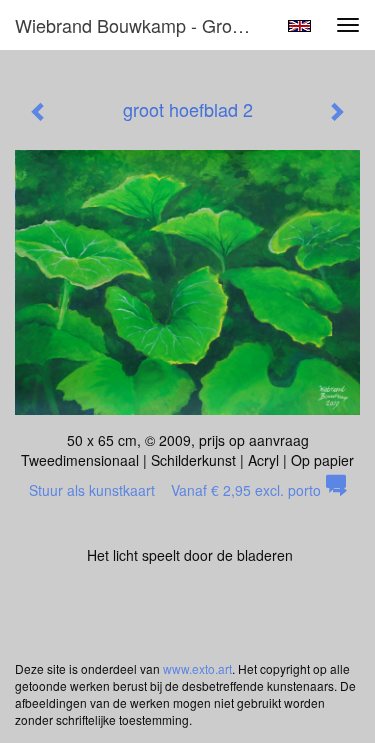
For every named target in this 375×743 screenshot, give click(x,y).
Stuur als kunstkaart (175, 490)
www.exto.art (197, 668)
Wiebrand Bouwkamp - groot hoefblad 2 (143, 25)
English (299, 26)
